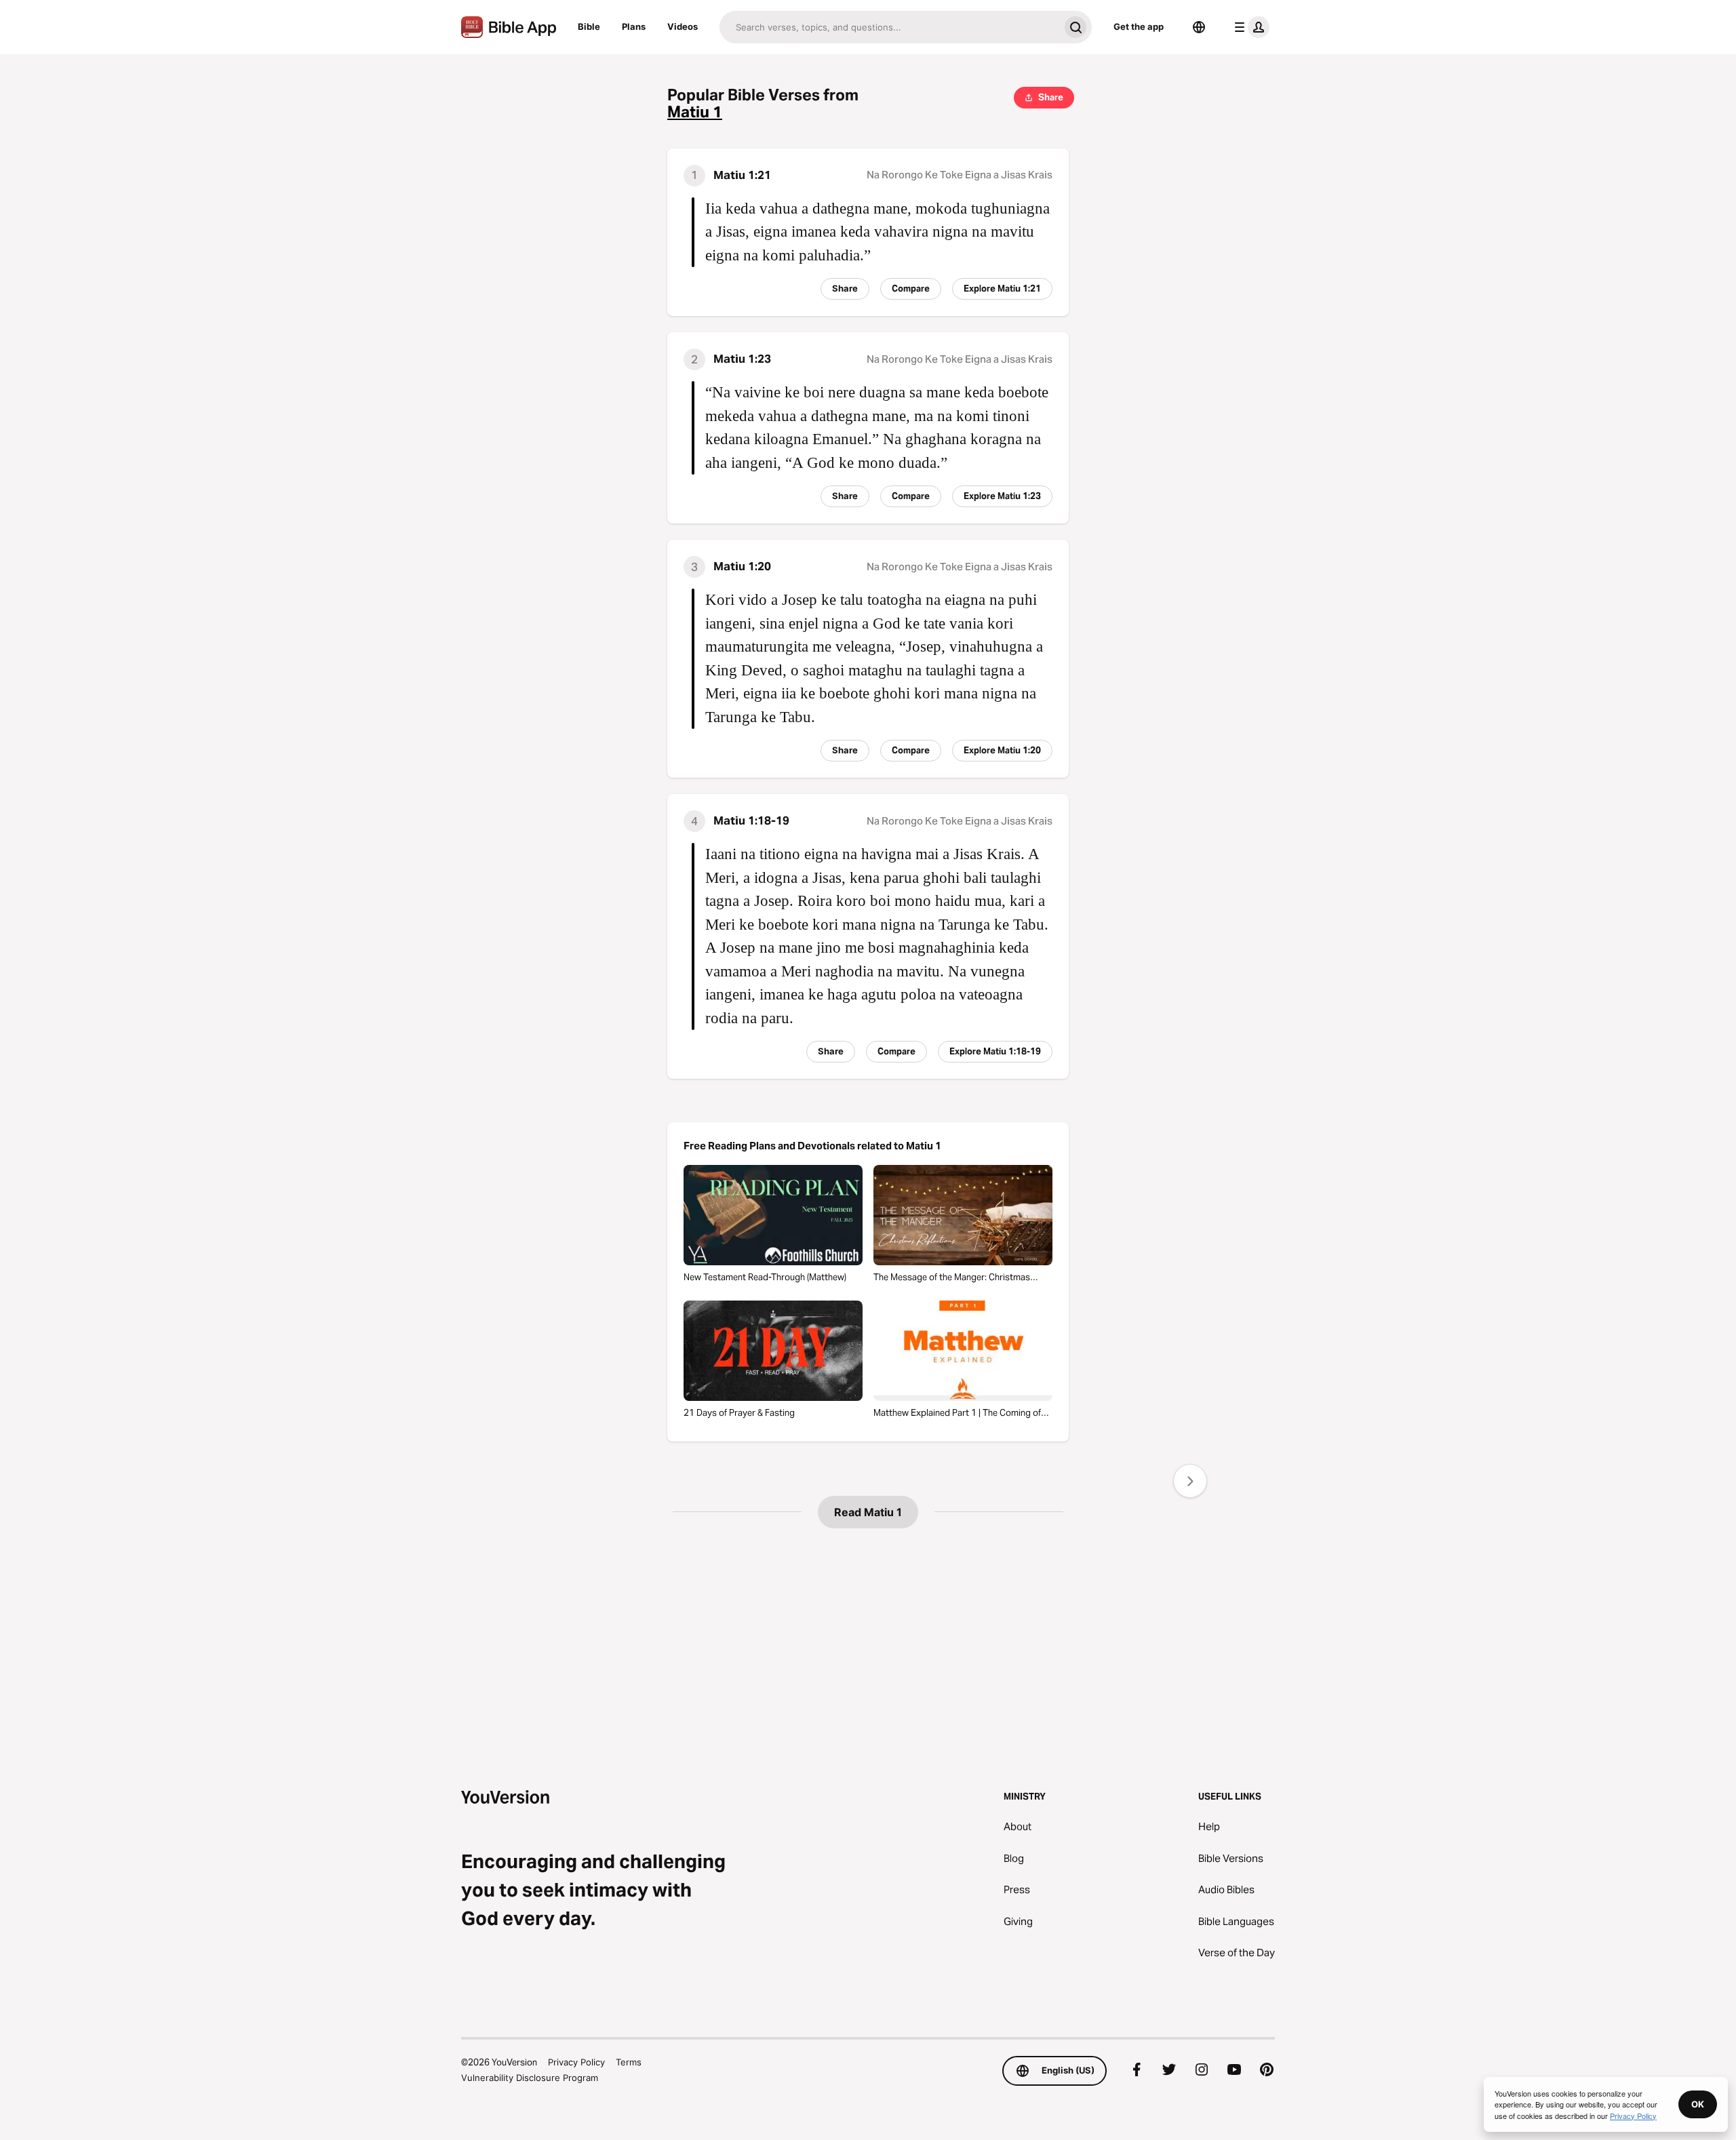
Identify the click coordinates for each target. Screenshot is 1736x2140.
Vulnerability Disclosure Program (530, 2078)
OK (1698, 2104)
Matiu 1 (695, 112)
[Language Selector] (1199, 27)
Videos (683, 26)
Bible (589, 26)
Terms (629, 2062)
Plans (634, 26)
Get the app (1139, 26)
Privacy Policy (576, 2062)
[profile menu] (1249, 27)
